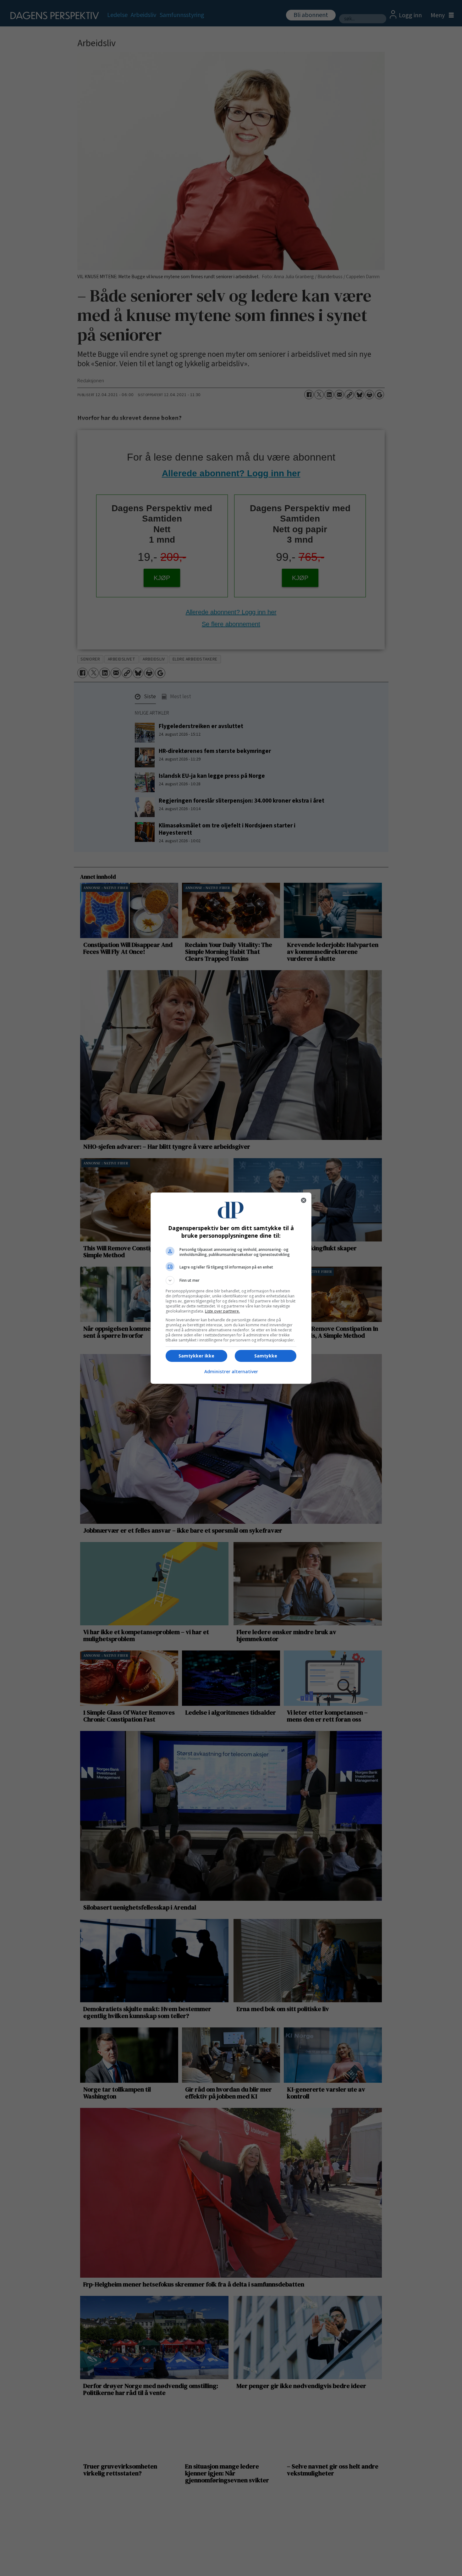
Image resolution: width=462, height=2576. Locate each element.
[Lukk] (304, 1200)
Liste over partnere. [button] (222, 1311)
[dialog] (231, 1288)
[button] (231, 1280)
